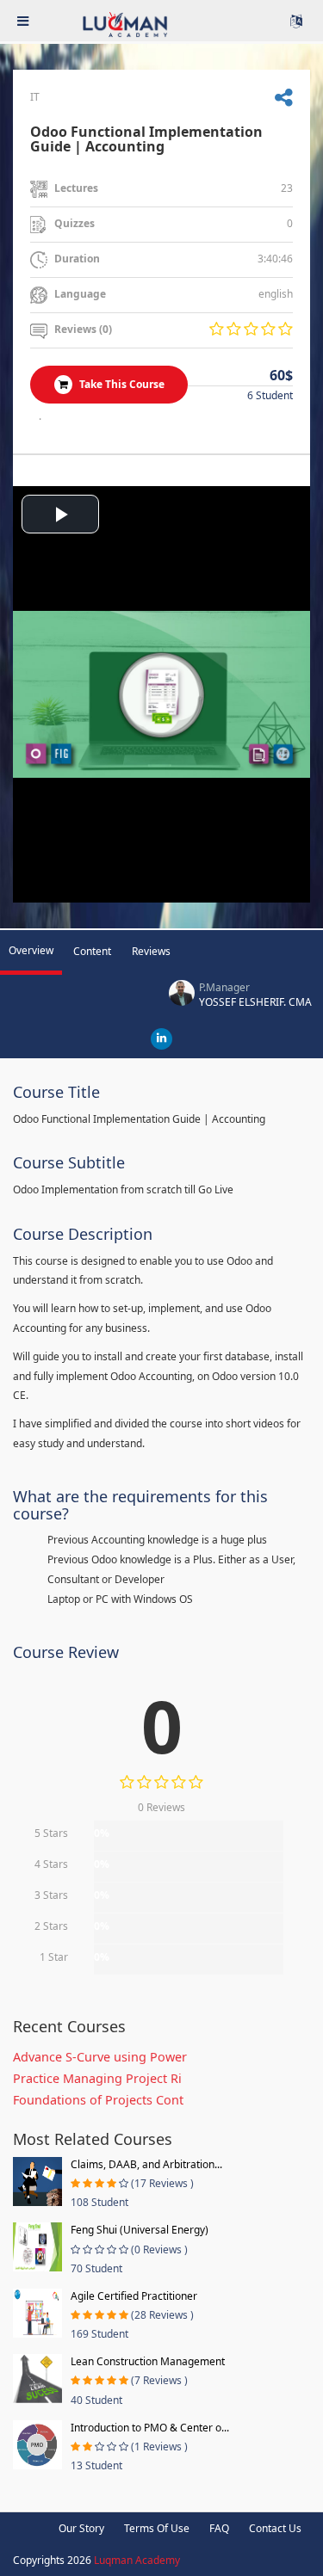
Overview (31, 950)
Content (92, 951)
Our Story (81, 2528)
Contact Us (275, 2528)
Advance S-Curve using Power (100, 2057)
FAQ (219, 2528)
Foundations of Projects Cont (98, 2100)
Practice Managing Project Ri (97, 2078)
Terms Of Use (157, 2528)
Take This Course (121, 384)
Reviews (151, 951)
